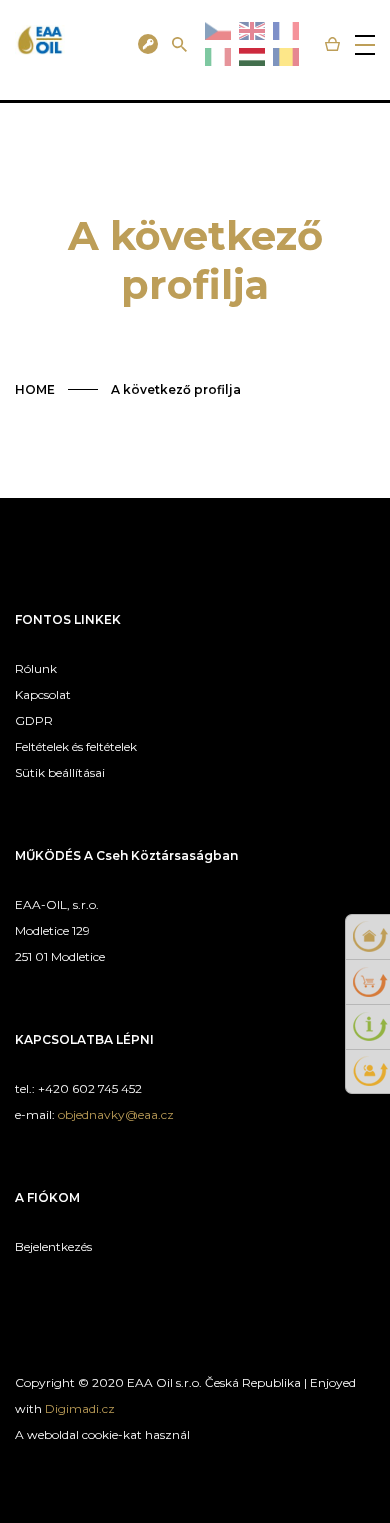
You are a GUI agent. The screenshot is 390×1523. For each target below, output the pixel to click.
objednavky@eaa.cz (116, 1114)
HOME (35, 389)
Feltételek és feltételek (76, 746)
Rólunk (36, 668)
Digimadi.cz (80, 1408)
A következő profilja (176, 389)
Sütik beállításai (60, 772)
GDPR (34, 720)
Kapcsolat (43, 694)
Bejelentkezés (53, 1246)
